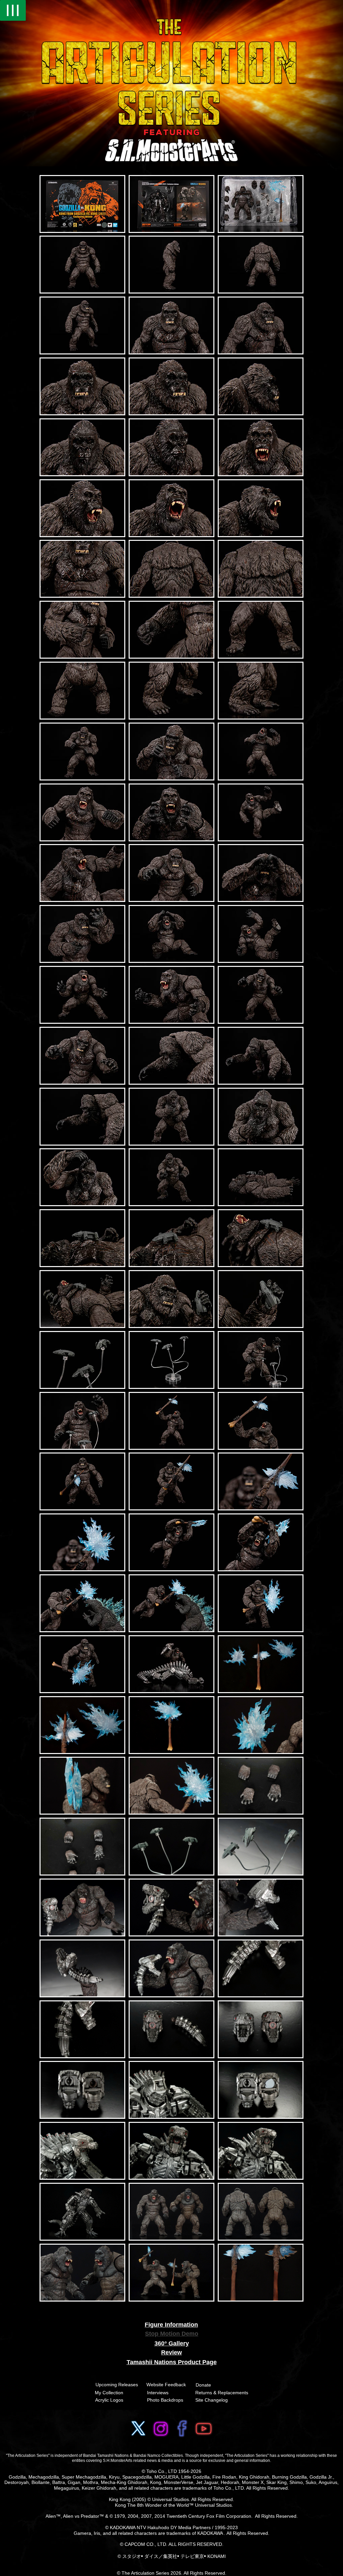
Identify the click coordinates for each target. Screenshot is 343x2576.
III (13, 10)
